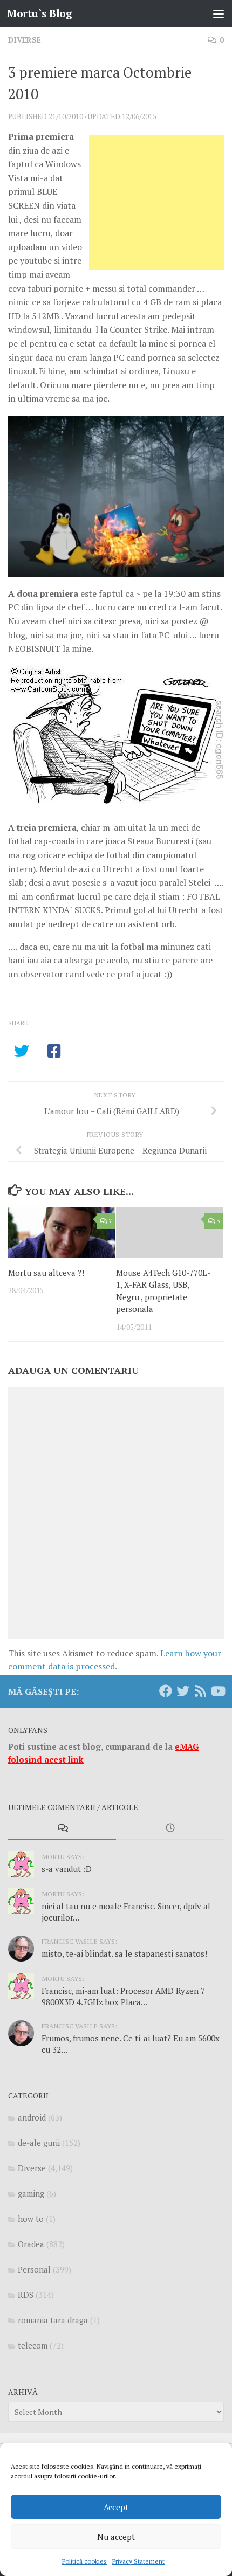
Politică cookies (84, 2561)
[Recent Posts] (170, 1829)
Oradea (31, 2244)
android (32, 2117)
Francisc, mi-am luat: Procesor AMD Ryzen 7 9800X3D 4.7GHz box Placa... (123, 1996)
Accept (116, 2507)
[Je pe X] (183, 1691)
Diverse (25, 40)
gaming (31, 2193)
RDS (26, 2295)
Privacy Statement (138, 2561)
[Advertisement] (156, 203)
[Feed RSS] (200, 1691)
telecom (33, 2345)
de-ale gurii (39, 2143)
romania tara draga (53, 2320)
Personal (34, 2269)
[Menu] (219, 13)
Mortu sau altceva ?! (46, 1273)
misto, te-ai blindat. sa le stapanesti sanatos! (124, 1953)
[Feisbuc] (166, 1691)
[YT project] (217, 1691)
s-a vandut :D (67, 1869)
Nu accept (116, 2537)
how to (31, 2219)
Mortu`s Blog (39, 13)
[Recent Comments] (62, 1829)
